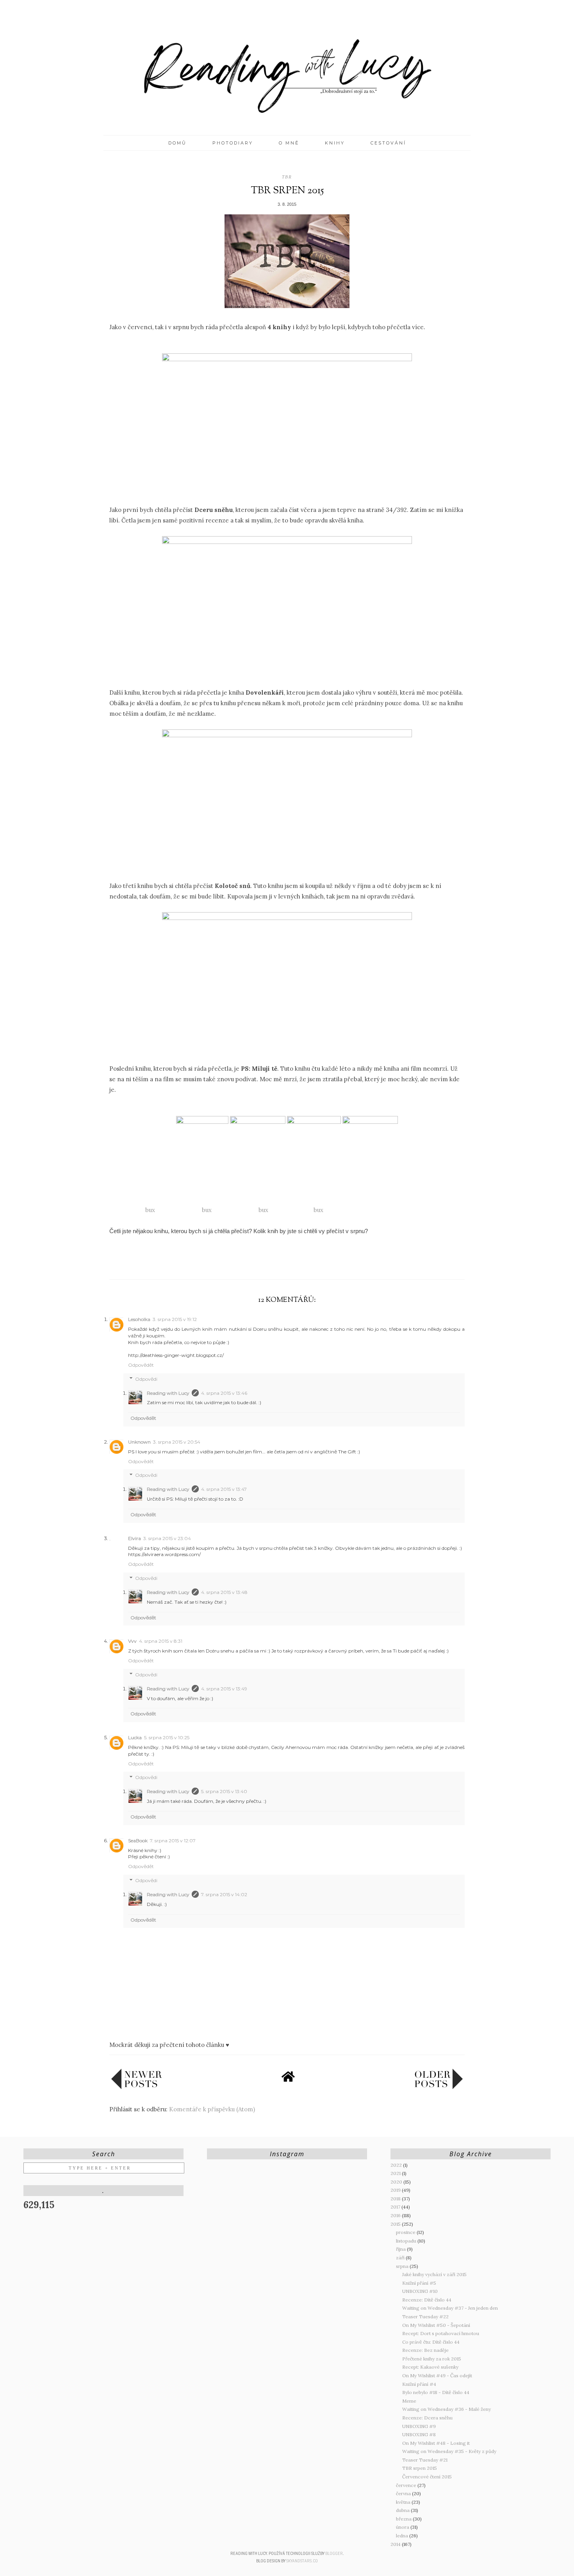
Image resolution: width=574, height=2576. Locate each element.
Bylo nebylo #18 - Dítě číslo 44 (436, 2392)
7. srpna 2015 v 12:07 (173, 1841)
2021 (396, 2173)
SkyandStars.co (302, 2561)
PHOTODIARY (233, 143)
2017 (396, 2207)
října (401, 2249)
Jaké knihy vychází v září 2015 (434, 2274)
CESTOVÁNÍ (388, 143)
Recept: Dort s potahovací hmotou (441, 2333)
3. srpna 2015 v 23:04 (167, 1538)
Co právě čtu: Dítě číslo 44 (431, 2342)
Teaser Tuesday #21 (425, 2460)
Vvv (132, 1641)
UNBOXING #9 (419, 2426)
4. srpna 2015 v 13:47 (224, 1489)
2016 (396, 2215)
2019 (396, 2190)
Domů (177, 143)
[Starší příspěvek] (439, 2087)
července (407, 2485)
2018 (396, 2199)
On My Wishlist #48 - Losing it (436, 2443)
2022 (397, 2165)
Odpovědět (141, 1365)
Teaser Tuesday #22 (425, 2317)
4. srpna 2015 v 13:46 (224, 1393)
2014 (396, 2544)
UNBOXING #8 (419, 2434)
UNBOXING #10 (420, 2291)
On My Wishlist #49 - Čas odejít (437, 2375)
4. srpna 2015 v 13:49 (224, 1689)
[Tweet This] (287, 1261)
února (403, 2527)
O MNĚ (289, 143)
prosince (406, 2232)
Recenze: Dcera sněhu (427, 2418)
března (404, 2519)
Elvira (135, 1538)
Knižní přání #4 (419, 2384)
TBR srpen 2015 (420, 2468)
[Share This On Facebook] (272, 1261)
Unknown (139, 1442)
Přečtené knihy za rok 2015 (432, 2359)
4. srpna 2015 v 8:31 (161, 1641)
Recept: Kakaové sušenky (430, 2367)
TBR (287, 177)
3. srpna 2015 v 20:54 (177, 1442)
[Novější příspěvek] (137, 2087)
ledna (403, 2536)
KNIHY (335, 143)
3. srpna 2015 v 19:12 (175, 1319)
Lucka (135, 1737)
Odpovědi (146, 1379)
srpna (403, 2266)
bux (151, 1210)
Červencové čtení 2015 (427, 2477)
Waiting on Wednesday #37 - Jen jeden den (450, 2308)
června (404, 2493)
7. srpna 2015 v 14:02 (224, 1894)
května (404, 2502)
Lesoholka (139, 1319)
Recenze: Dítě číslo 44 (427, 2300)
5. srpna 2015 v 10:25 (167, 1737)
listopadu (407, 2241)
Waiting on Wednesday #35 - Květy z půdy (449, 2451)
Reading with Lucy (168, 1393)
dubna (403, 2510)
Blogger (334, 2554)
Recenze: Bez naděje (425, 2350)
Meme (409, 2401)
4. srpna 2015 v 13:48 (224, 1592)
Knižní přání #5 (419, 2283)
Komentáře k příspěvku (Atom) (212, 2109)
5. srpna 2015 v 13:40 (224, 1791)
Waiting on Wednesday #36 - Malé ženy (447, 2409)
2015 (396, 2224)
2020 (397, 2182)
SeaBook (138, 1841)
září (401, 2258)
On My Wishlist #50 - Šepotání (436, 2325)
